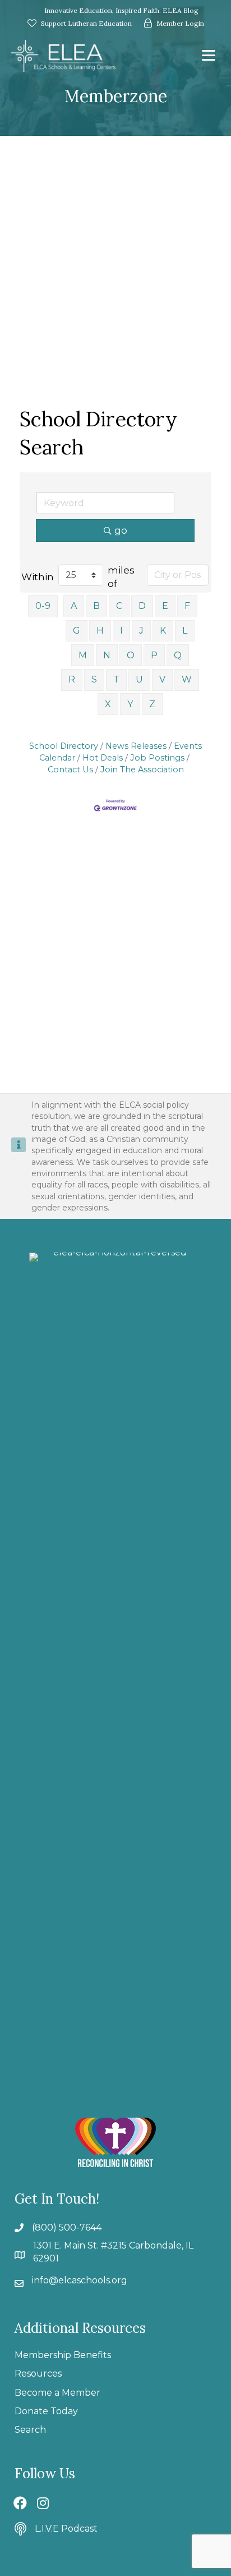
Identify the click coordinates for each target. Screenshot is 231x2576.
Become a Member (57, 2393)
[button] (20, 2503)
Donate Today (46, 2411)
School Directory (64, 746)
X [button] (108, 704)
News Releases (136, 746)
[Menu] (209, 56)
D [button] (142, 606)
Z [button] (152, 704)
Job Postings (157, 758)
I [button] (121, 631)
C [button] (119, 606)
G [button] (77, 631)
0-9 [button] (43, 606)
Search (30, 2430)
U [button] (139, 679)
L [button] (185, 631)
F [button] (187, 606)
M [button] (83, 655)
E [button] (165, 606)
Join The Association (142, 770)
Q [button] (178, 655)
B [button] (96, 606)
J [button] (141, 631)
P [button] (154, 655)
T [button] (116, 679)
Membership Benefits (63, 2355)
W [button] (187, 679)
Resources (38, 2374)
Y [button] (130, 704)
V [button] (162, 679)
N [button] (107, 655)
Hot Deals (103, 758)
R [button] (72, 679)
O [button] (131, 655)
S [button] (94, 679)
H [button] (100, 631)
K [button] (163, 631)
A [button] (74, 606)
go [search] (121, 530)
